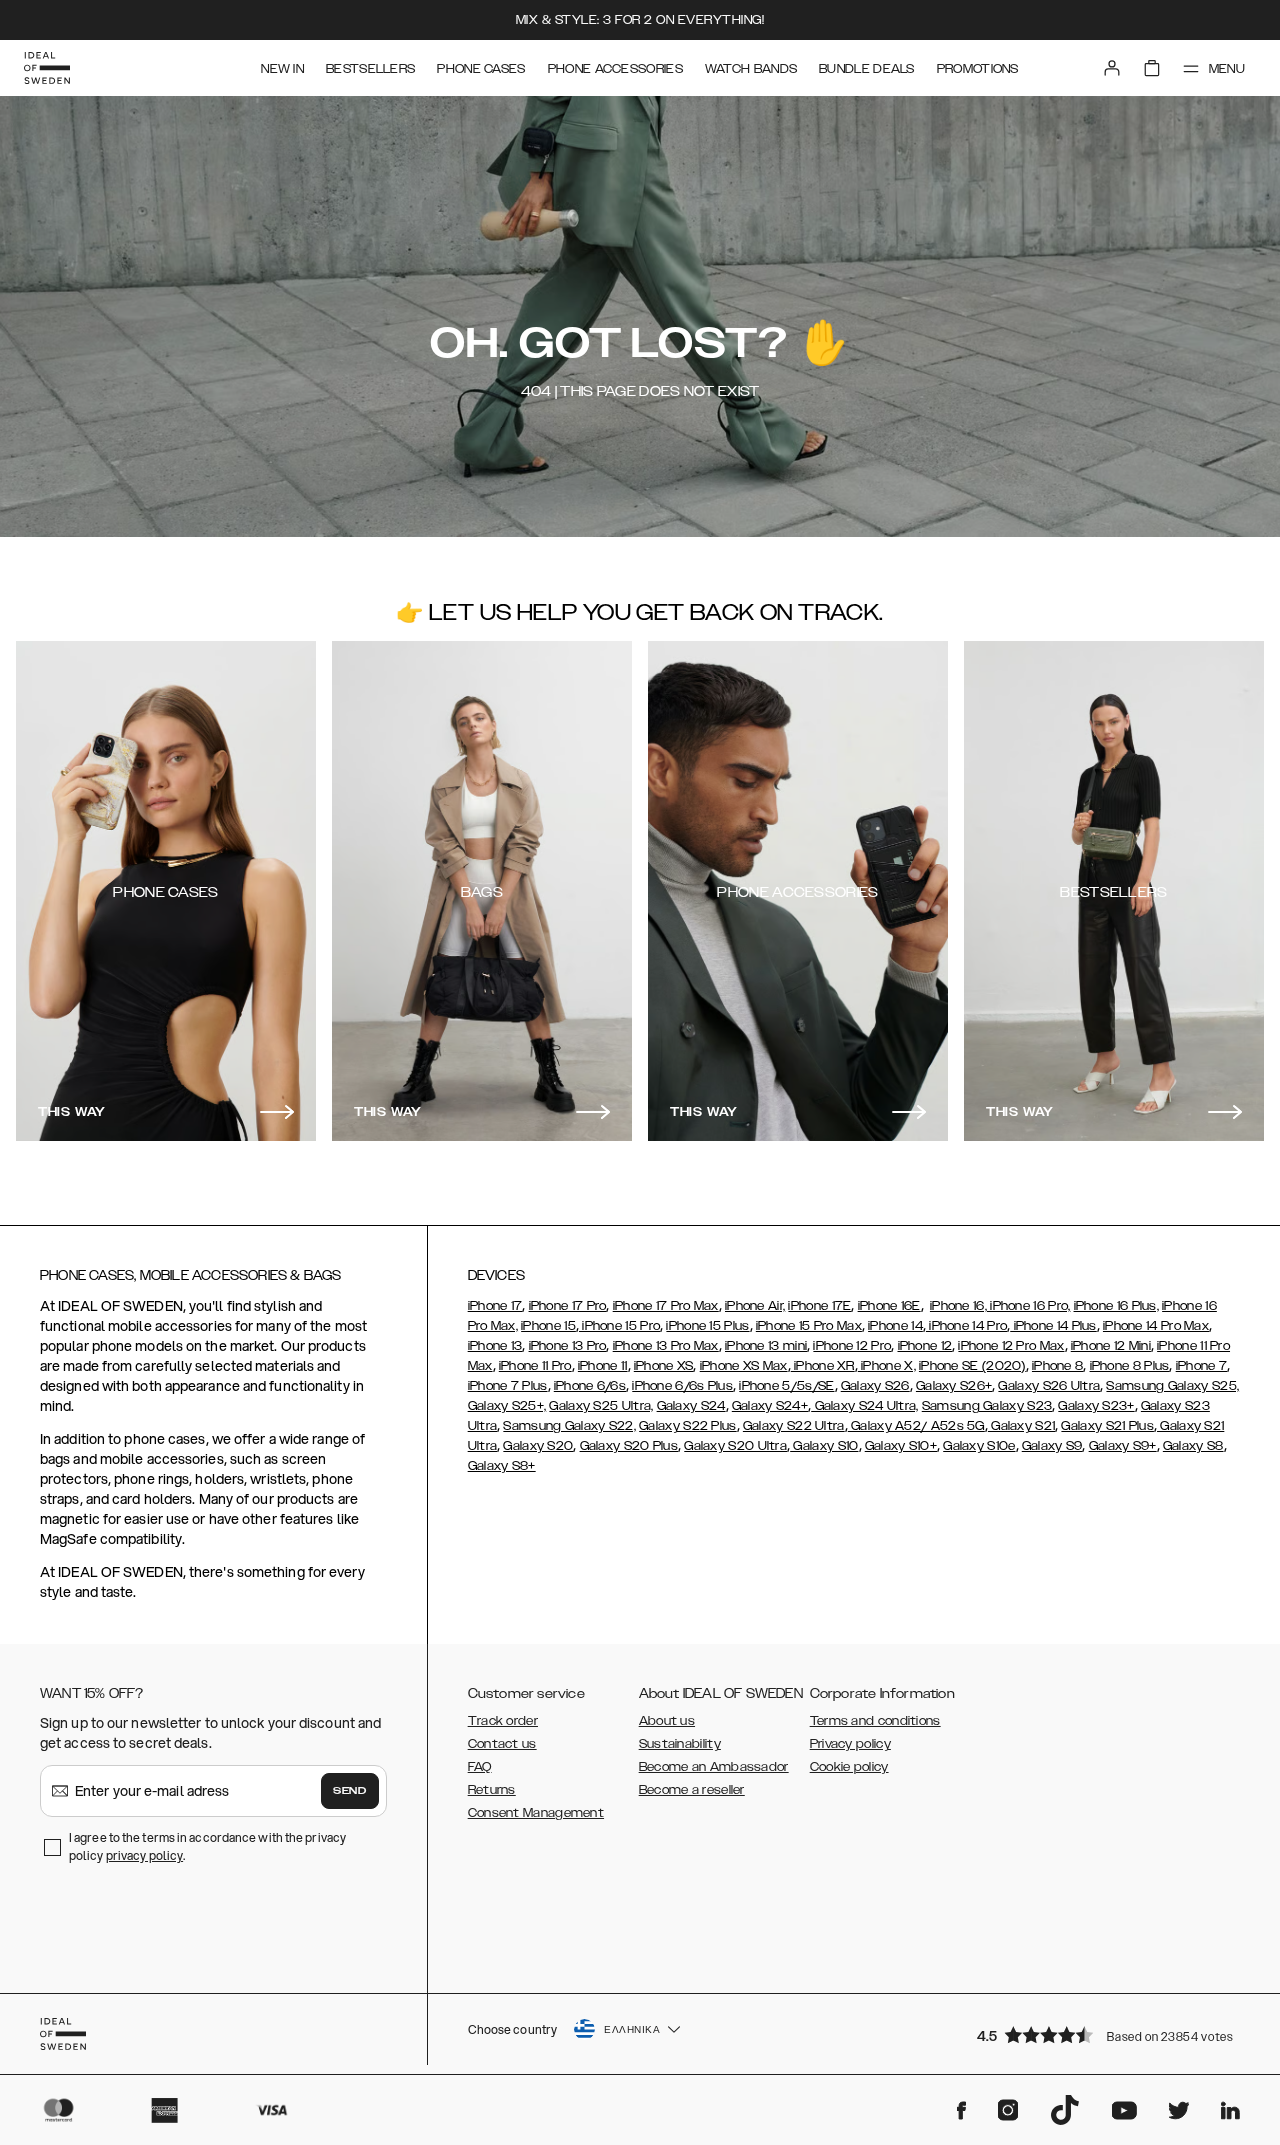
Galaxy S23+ (1096, 1406)
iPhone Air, (755, 1306)
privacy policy (144, 1855)
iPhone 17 (495, 1306)
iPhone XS (664, 1366)
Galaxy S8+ (502, 1466)
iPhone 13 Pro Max (666, 1346)
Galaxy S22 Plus (688, 1426)
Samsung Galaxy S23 (987, 1406)
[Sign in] (1112, 68)
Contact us (502, 1744)
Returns (492, 1790)
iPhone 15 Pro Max (809, 1326)
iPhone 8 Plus (1130, 1366)
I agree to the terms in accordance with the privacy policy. (207, 1846)
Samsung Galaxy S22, (569, 1426)
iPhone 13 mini (766, 1346)
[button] (1110, 2034)
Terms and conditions (875, 1721)
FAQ (480, 1767)
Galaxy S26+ (954, 1386)
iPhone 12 (925, 1346)
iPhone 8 (1057, 1366)
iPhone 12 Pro (852, 1346)
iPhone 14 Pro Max (1156, 1326)
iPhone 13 (495, 1346)
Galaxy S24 (691, 1406)
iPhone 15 (548, 1326)
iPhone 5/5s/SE (786, 1386)
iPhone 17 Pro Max (666, 1306)
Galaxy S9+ (1123, 1446)
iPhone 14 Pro (966, 1326)
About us (667, 1721)
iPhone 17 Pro (568, 1306)
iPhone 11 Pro (535, 1366)
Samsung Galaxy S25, (1172, 1386)
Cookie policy (849, 1767)
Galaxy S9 (1052, 1446)
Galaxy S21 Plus (1107, 1426)
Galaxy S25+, (507, 1406)
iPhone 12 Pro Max (1011, 1346)
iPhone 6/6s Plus (682, 1386)
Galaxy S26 (875, 1386)
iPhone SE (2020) (972, 1366)
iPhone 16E (889, 1306)
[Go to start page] (47, 68)
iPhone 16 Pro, (1029, 1306)
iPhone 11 (603, 1366)
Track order (503, 1721)
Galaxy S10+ (901, 1446)
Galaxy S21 (1021, 1426)
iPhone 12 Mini (1111, 1346)
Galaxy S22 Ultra (794, 1426)
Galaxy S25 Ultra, (601, 1406)
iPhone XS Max (744, 1366)
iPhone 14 (895, 1326)
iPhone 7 (1201, 1366)
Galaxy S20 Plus (629, 1446)
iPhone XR (823, 1366)
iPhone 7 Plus (508, 1386)
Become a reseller (692, 1790)
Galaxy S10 (824, 1446)
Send (350, 1791)
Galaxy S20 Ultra (735, 1446)
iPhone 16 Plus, (1117, 1306)
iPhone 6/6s (590, 1386)
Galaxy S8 (1193, 1446)
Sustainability (680, 1744)
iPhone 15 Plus (707, 1326)
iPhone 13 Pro (568, 1346)
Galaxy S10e (979, 1446)
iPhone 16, (958, 1306)
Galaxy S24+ (770, 1406)
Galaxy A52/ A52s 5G (916, 1426)
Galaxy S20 (538, 1446)
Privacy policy (850, 1744)
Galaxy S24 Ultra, (864, 1406)
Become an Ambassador (714, 1767)
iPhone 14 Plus (1053, 1326)
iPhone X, (887, 1366)
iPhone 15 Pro (619, 1326)
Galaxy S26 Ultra (1049, 1386)
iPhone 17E (819, 1306)
